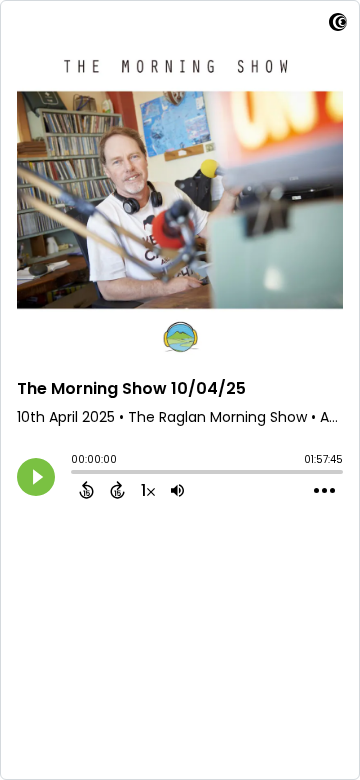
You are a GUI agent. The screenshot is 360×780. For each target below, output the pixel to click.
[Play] (36, 477)
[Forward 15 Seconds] (117, 490)
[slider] (76, 474)
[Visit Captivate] (338, 25)
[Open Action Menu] (324, 491)
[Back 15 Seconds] (86, 490)
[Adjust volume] (177, 490)
